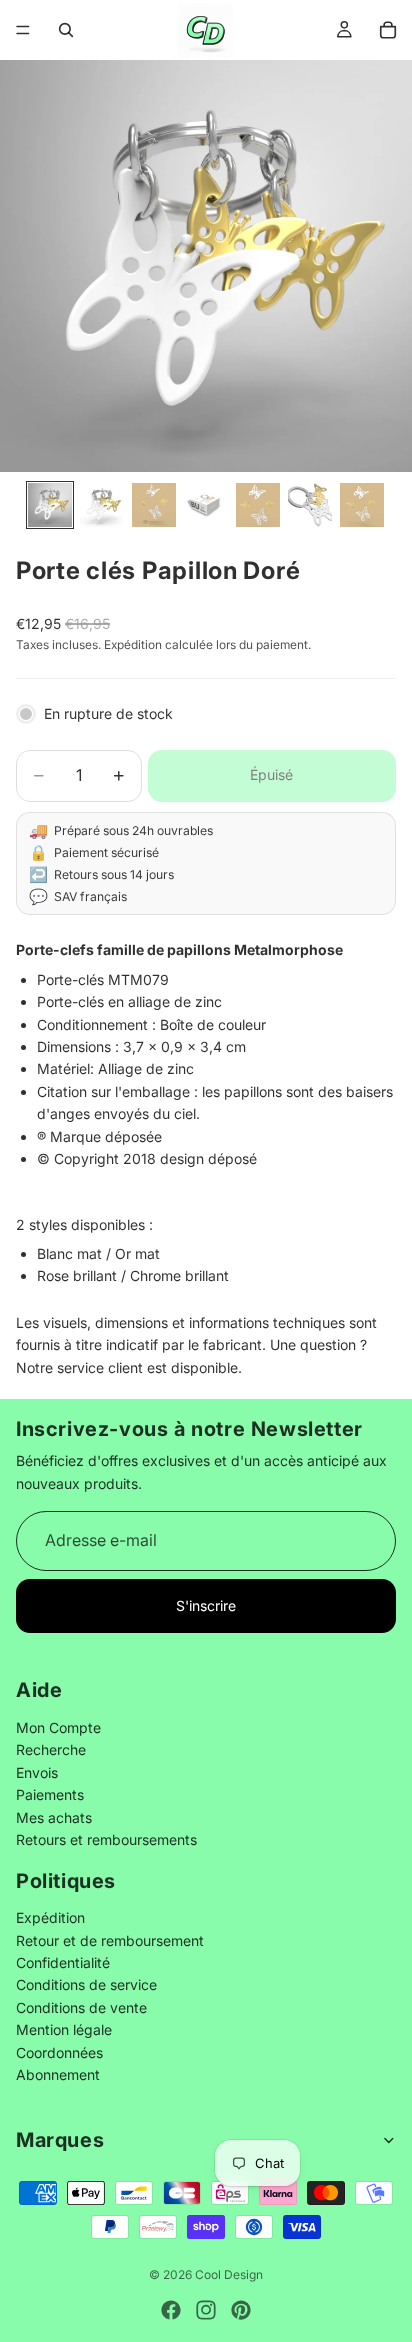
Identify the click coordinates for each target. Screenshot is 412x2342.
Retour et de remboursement (110, 1940)
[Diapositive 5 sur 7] (258, 505)
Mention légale (64, 2030)
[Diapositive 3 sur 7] (154, 505)
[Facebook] (171, 2310)
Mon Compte (58, 1727)
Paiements (50, 1795)
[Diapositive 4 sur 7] (206, 505)
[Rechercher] (66, 30)
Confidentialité (63, 1963)
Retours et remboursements (106, 1839)
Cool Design (229, 2274)
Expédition (50, 1918)
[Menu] (23, 30)
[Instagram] (206, 2310)
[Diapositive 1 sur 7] (50, 505)
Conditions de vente (81, 2007)
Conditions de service (86, 1985)
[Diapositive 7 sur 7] (362, 505)
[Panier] (388, 30)
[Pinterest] (241, 2310)
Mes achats (54, 1817)
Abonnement (58, 2074)
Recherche (51, 1750)
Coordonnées (59, 2052)
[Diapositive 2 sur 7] (102, 505)
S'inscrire (206, 1605)
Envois (37, 1772)
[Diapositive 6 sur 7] (310, 505)
